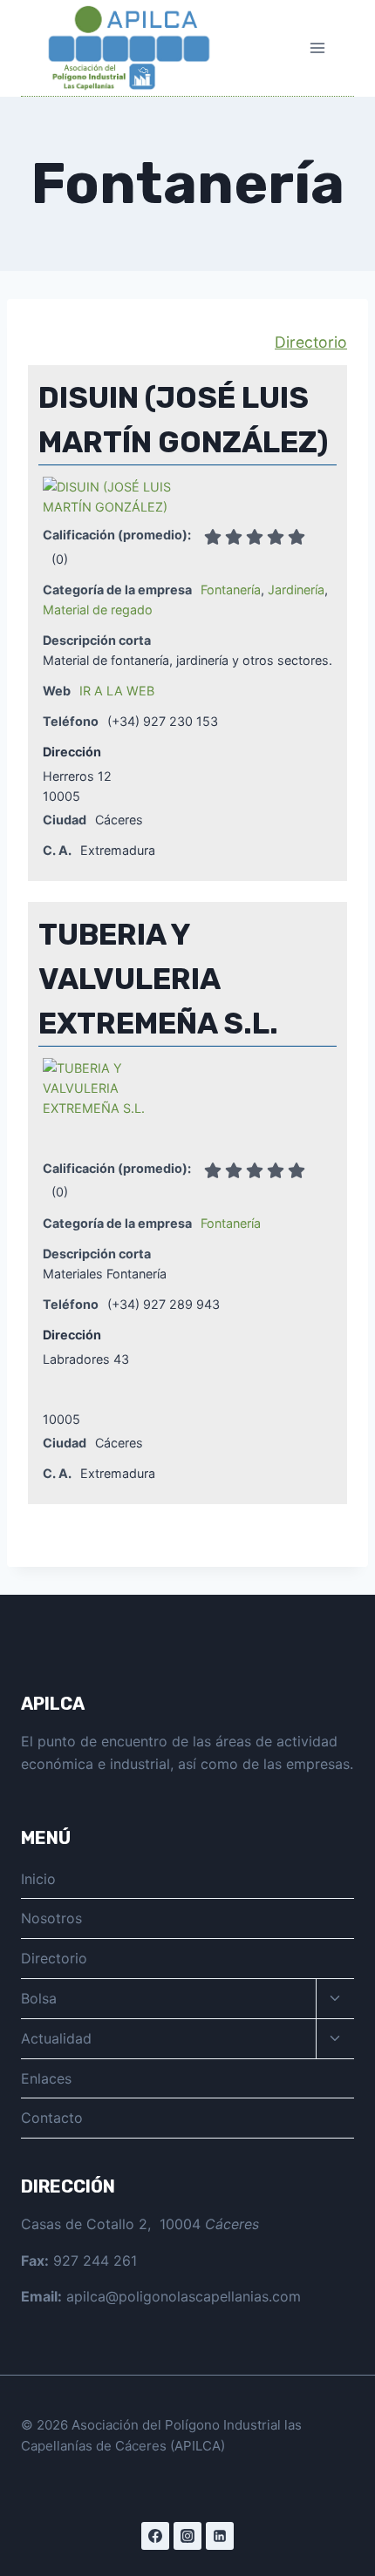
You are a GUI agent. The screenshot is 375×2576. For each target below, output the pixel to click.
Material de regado (98, 610)
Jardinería (296, 590)
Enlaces (46, 2078)
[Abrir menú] (317, 47)
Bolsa (39, 1998)
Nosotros (51, 1918)
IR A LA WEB (117, 691)
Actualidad (56, 2038)
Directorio (311, 342)
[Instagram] (187, 2536)
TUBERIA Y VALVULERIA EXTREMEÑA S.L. (158, 979)
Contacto (52, 2118)
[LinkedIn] (220, 2536)
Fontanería (231, 590)
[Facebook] (155, 2536)
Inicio (38, 1879)
